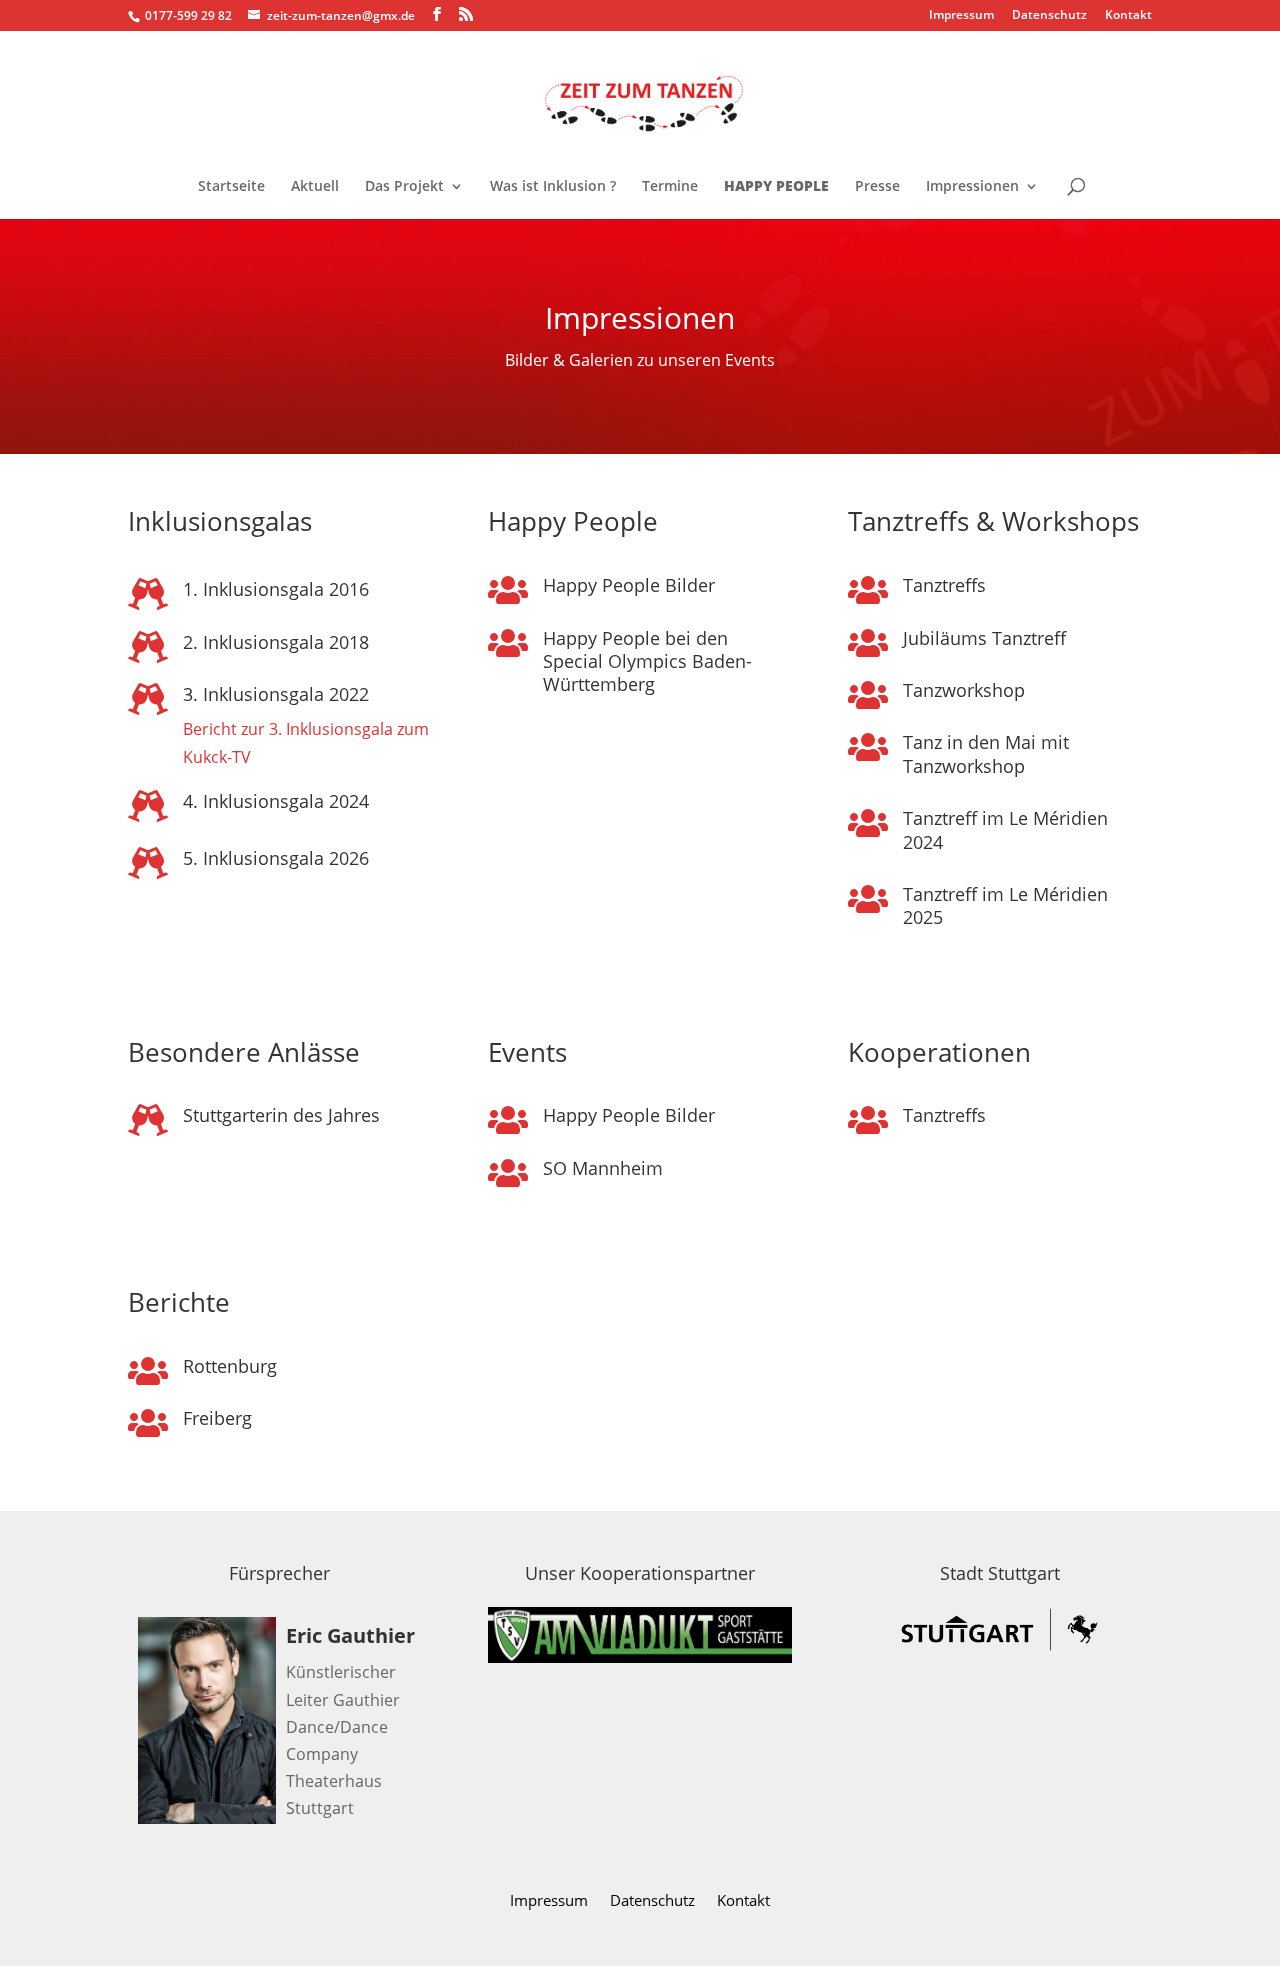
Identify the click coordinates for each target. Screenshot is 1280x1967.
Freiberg (217, 1418)
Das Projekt (404, 187)
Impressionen (972, 187)
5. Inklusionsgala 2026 (276, 858)
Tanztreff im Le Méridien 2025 (1005, 905)
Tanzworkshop (964, 690)
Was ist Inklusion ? (553, 187)
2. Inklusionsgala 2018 (276, 642)
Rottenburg (230, 1366)
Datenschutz (1049, 16)
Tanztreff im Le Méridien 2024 (1005, 829)
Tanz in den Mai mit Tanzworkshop (986, 753)
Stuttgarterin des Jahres (281, 1115)
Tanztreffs (944, 585)
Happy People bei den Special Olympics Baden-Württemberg (647, 661)
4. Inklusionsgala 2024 (276, 801)
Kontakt (1128, 16)
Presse (877, 187)
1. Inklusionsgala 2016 (276, 589)
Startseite (231, 187)
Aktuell (315, 187)
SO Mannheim (603, 1168)
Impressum (961, 16)
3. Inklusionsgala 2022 (276, 694)
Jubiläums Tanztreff (984, 638)
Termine (670, 187)
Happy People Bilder (629, 585)
